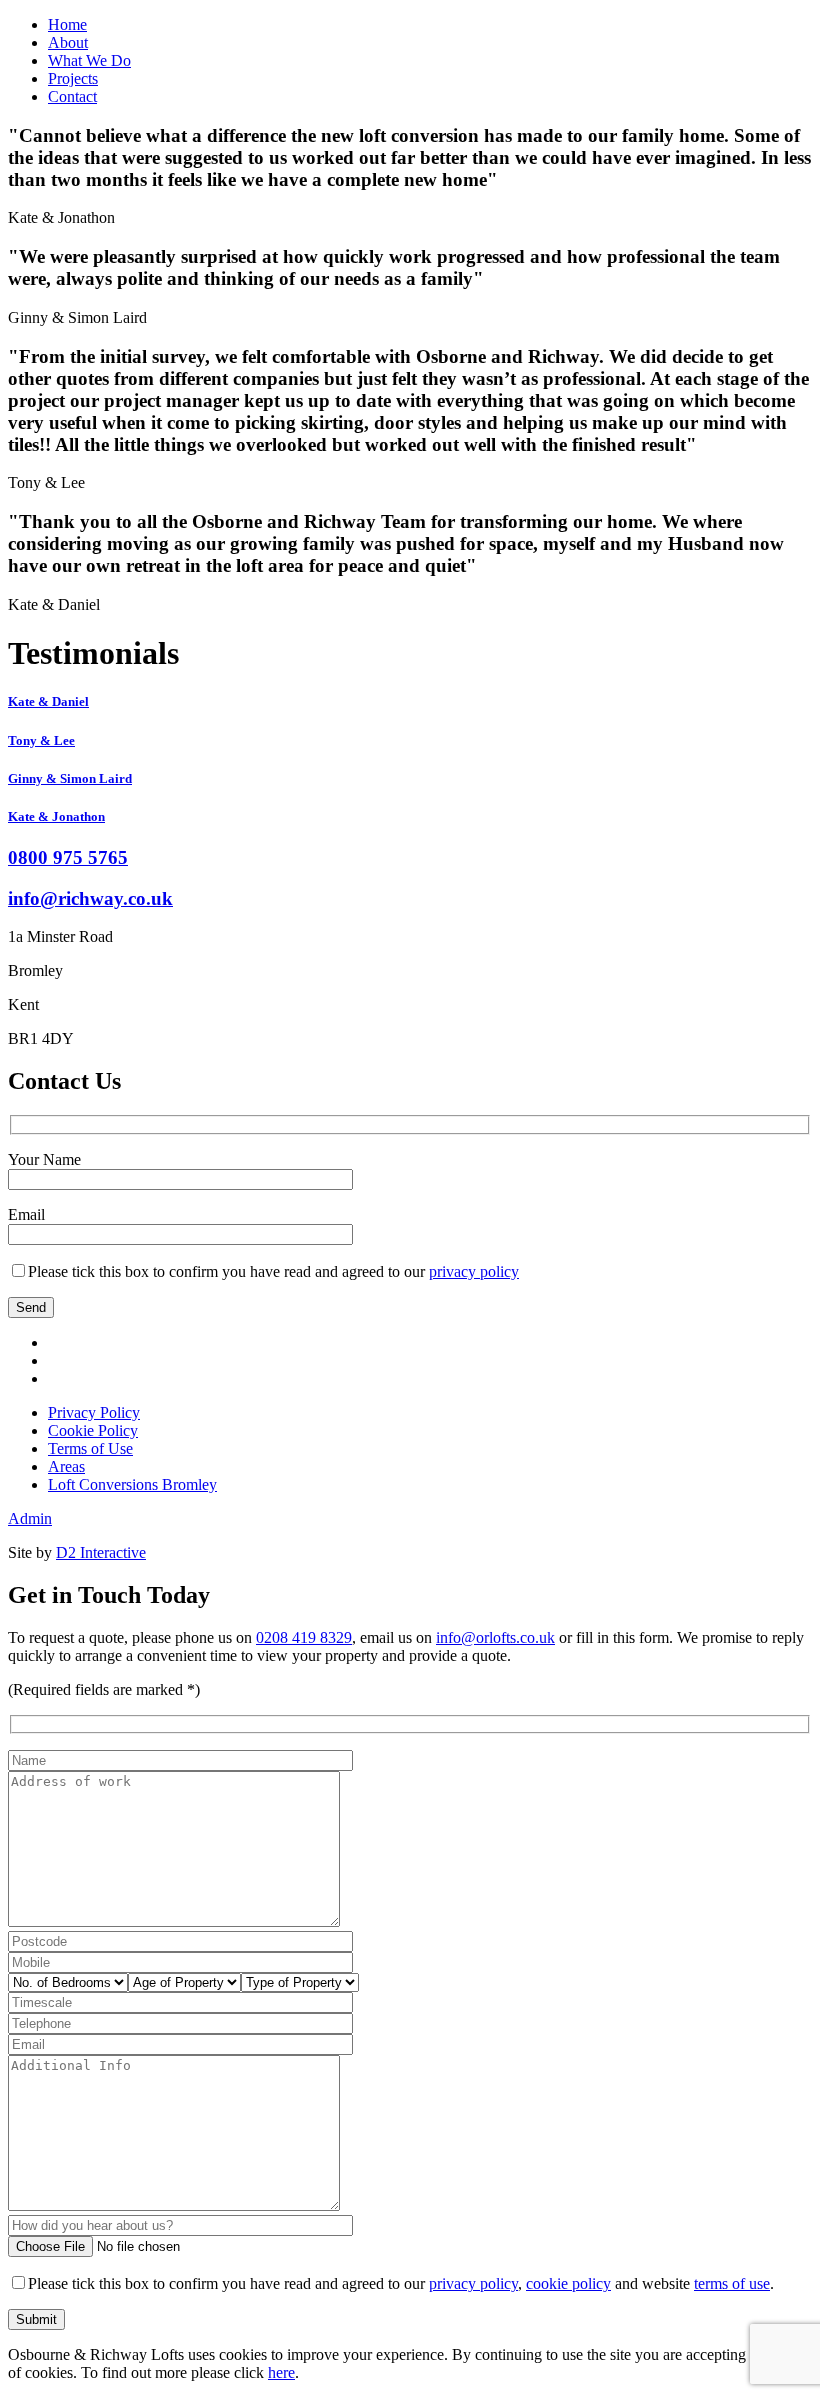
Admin (30, 1518)
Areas (66, 1466)
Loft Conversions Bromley (132, 1484)
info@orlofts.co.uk (495, 1637)
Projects (73, 78)
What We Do (89, 60)
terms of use (732, 2283)
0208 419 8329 (304, 1637)
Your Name (44, 1159)
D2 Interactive (101, 1552)
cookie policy (568, 2283)
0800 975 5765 (68, 857)
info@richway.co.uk (90, 898)
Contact (72, 96)
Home (67, 24)
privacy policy (474, 1271)
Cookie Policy (93, 1430)
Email (26, 1214)
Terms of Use (90, 1448)
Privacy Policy (94, 1412)
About (68, 42)
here (281, 2372)
